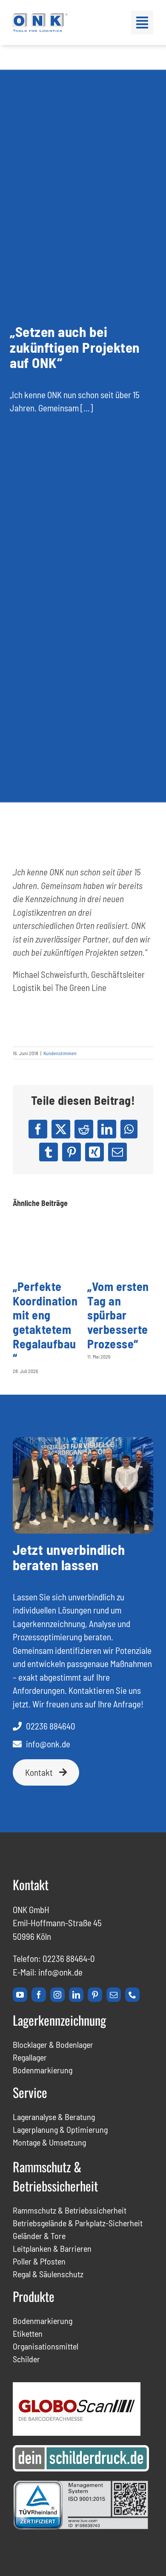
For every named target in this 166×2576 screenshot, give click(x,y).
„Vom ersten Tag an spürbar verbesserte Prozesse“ (118, 1315)
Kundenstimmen (60, 1053)
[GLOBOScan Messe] (77, 2387)
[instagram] (57, 1995)
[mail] (114, 1995)
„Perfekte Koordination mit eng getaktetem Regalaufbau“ (45, 1322)
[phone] (132, 1995)
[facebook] (39, 1995)
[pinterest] (95, 1995)
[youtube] (20, 1995)
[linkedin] (76, 1995)
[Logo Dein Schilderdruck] (81, 2450)
